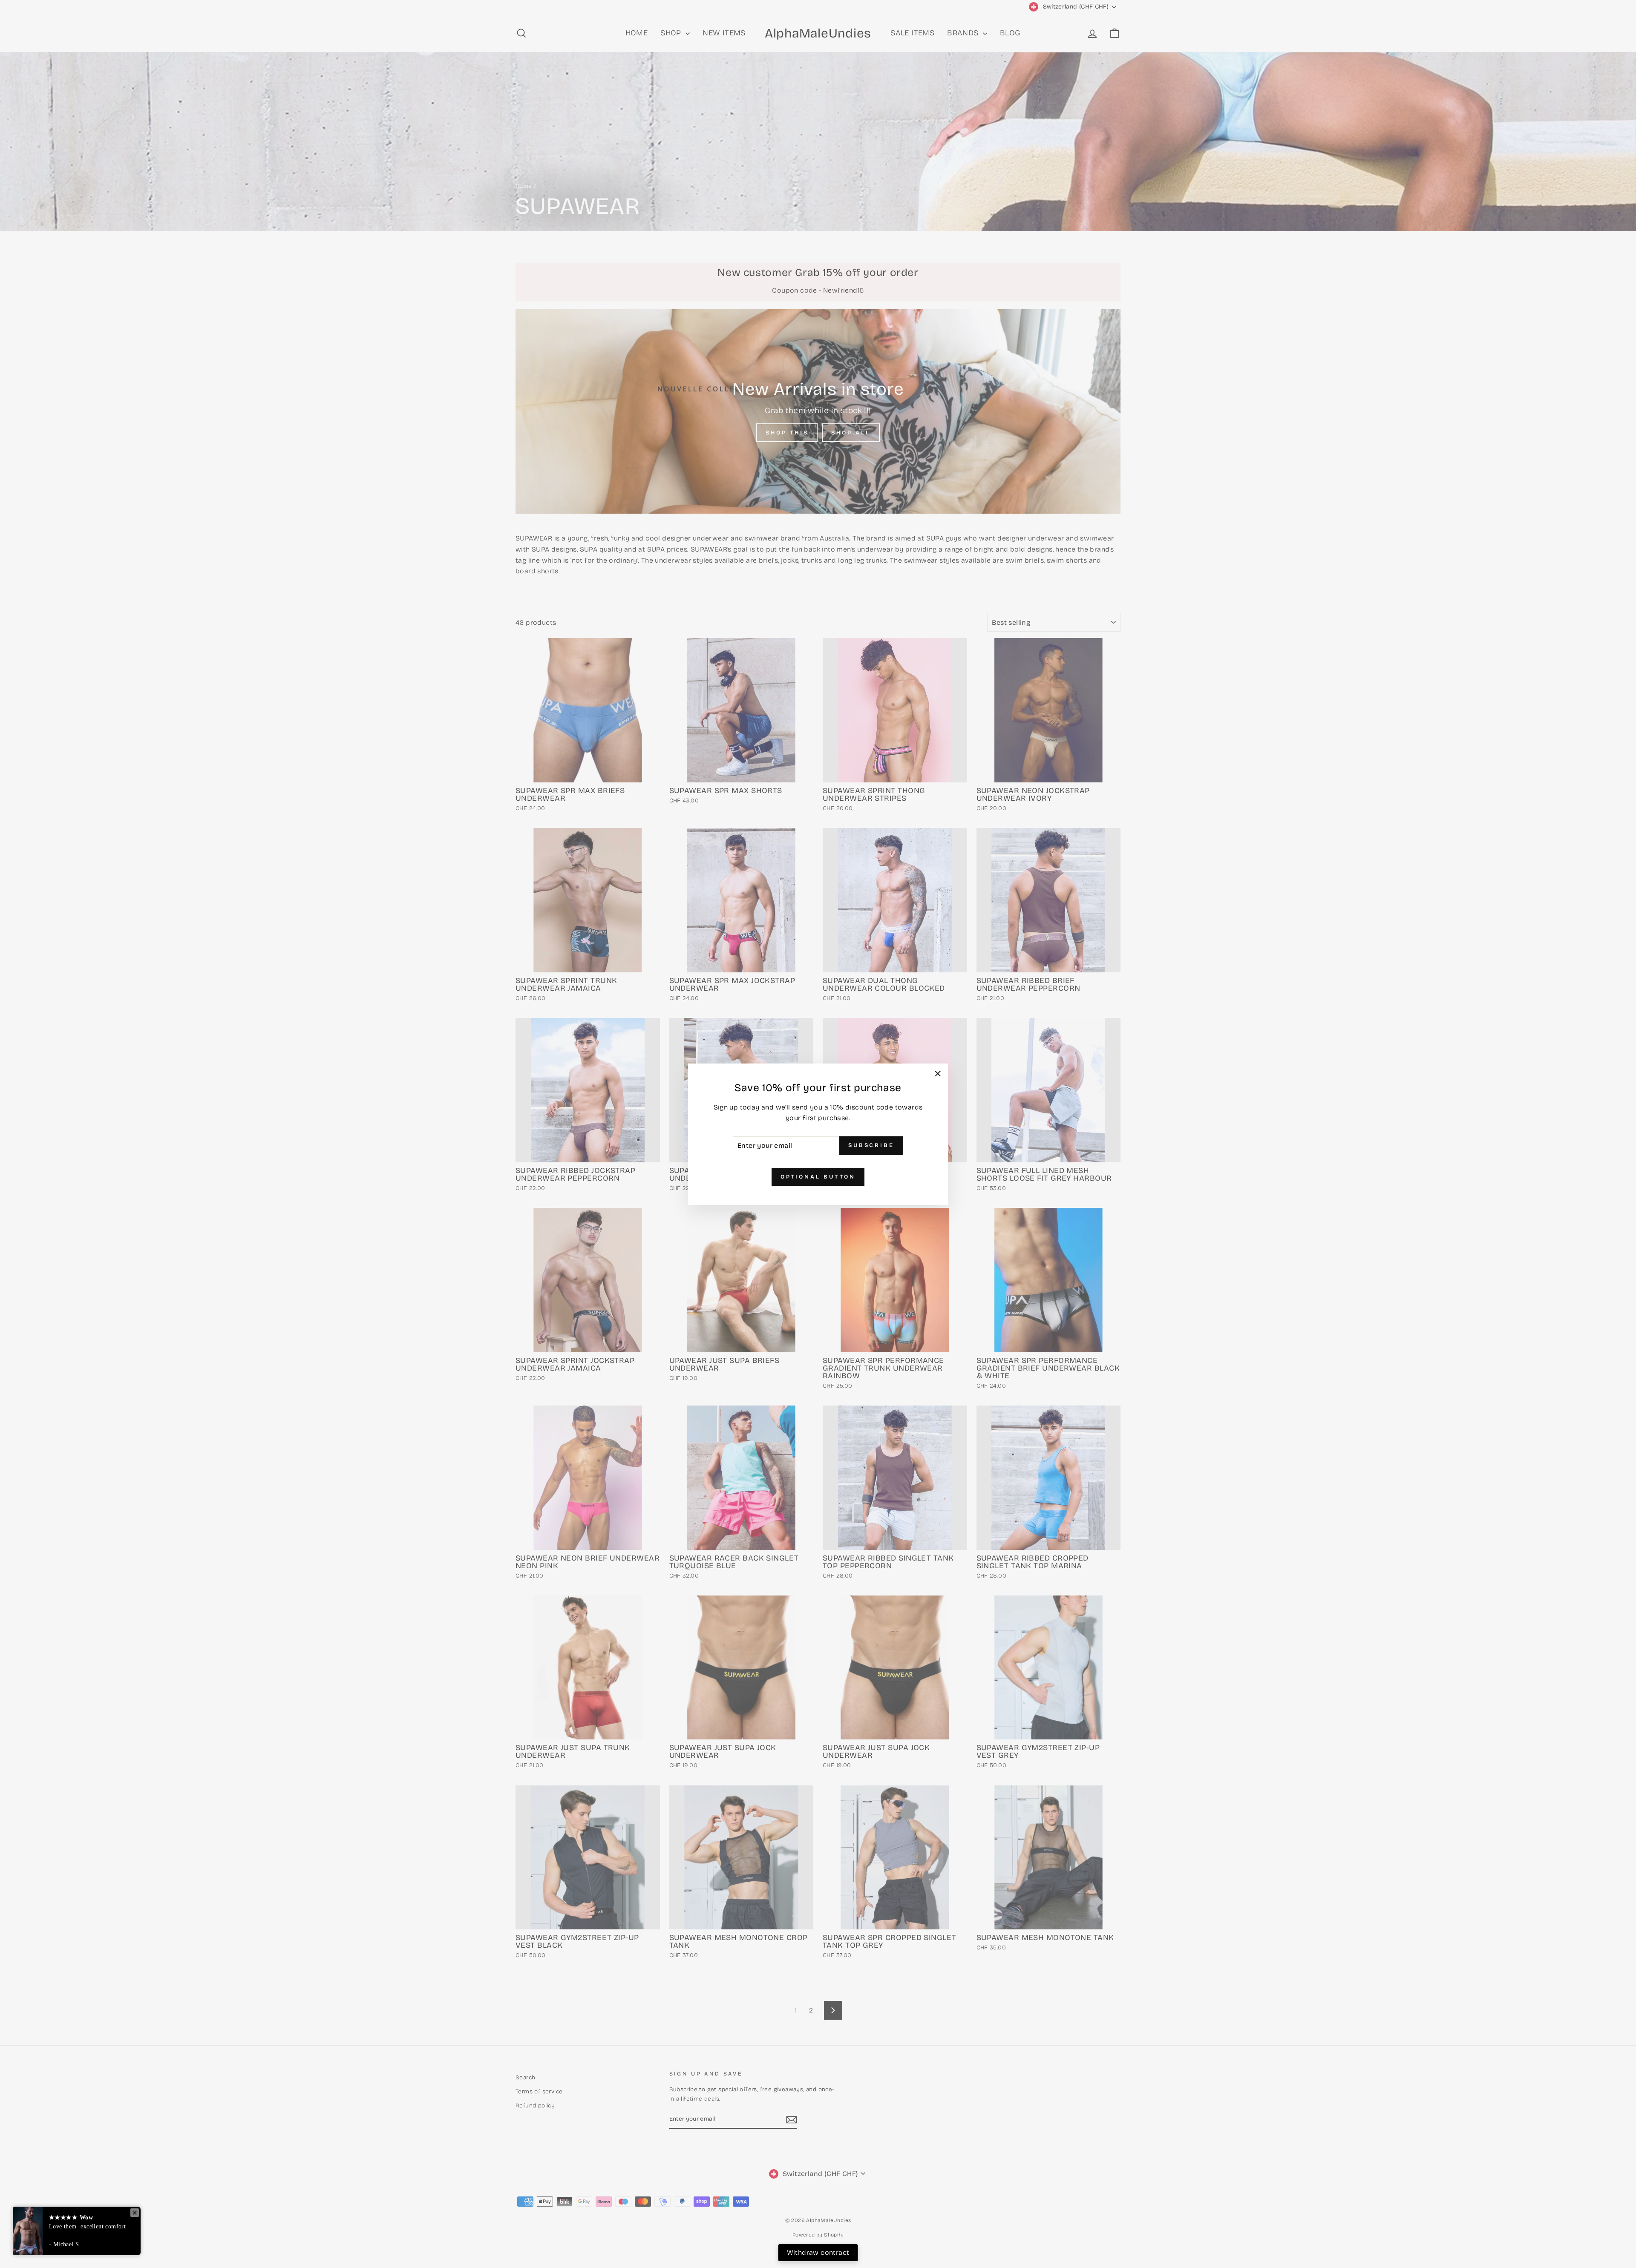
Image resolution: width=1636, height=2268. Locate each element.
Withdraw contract (818, 2252)
